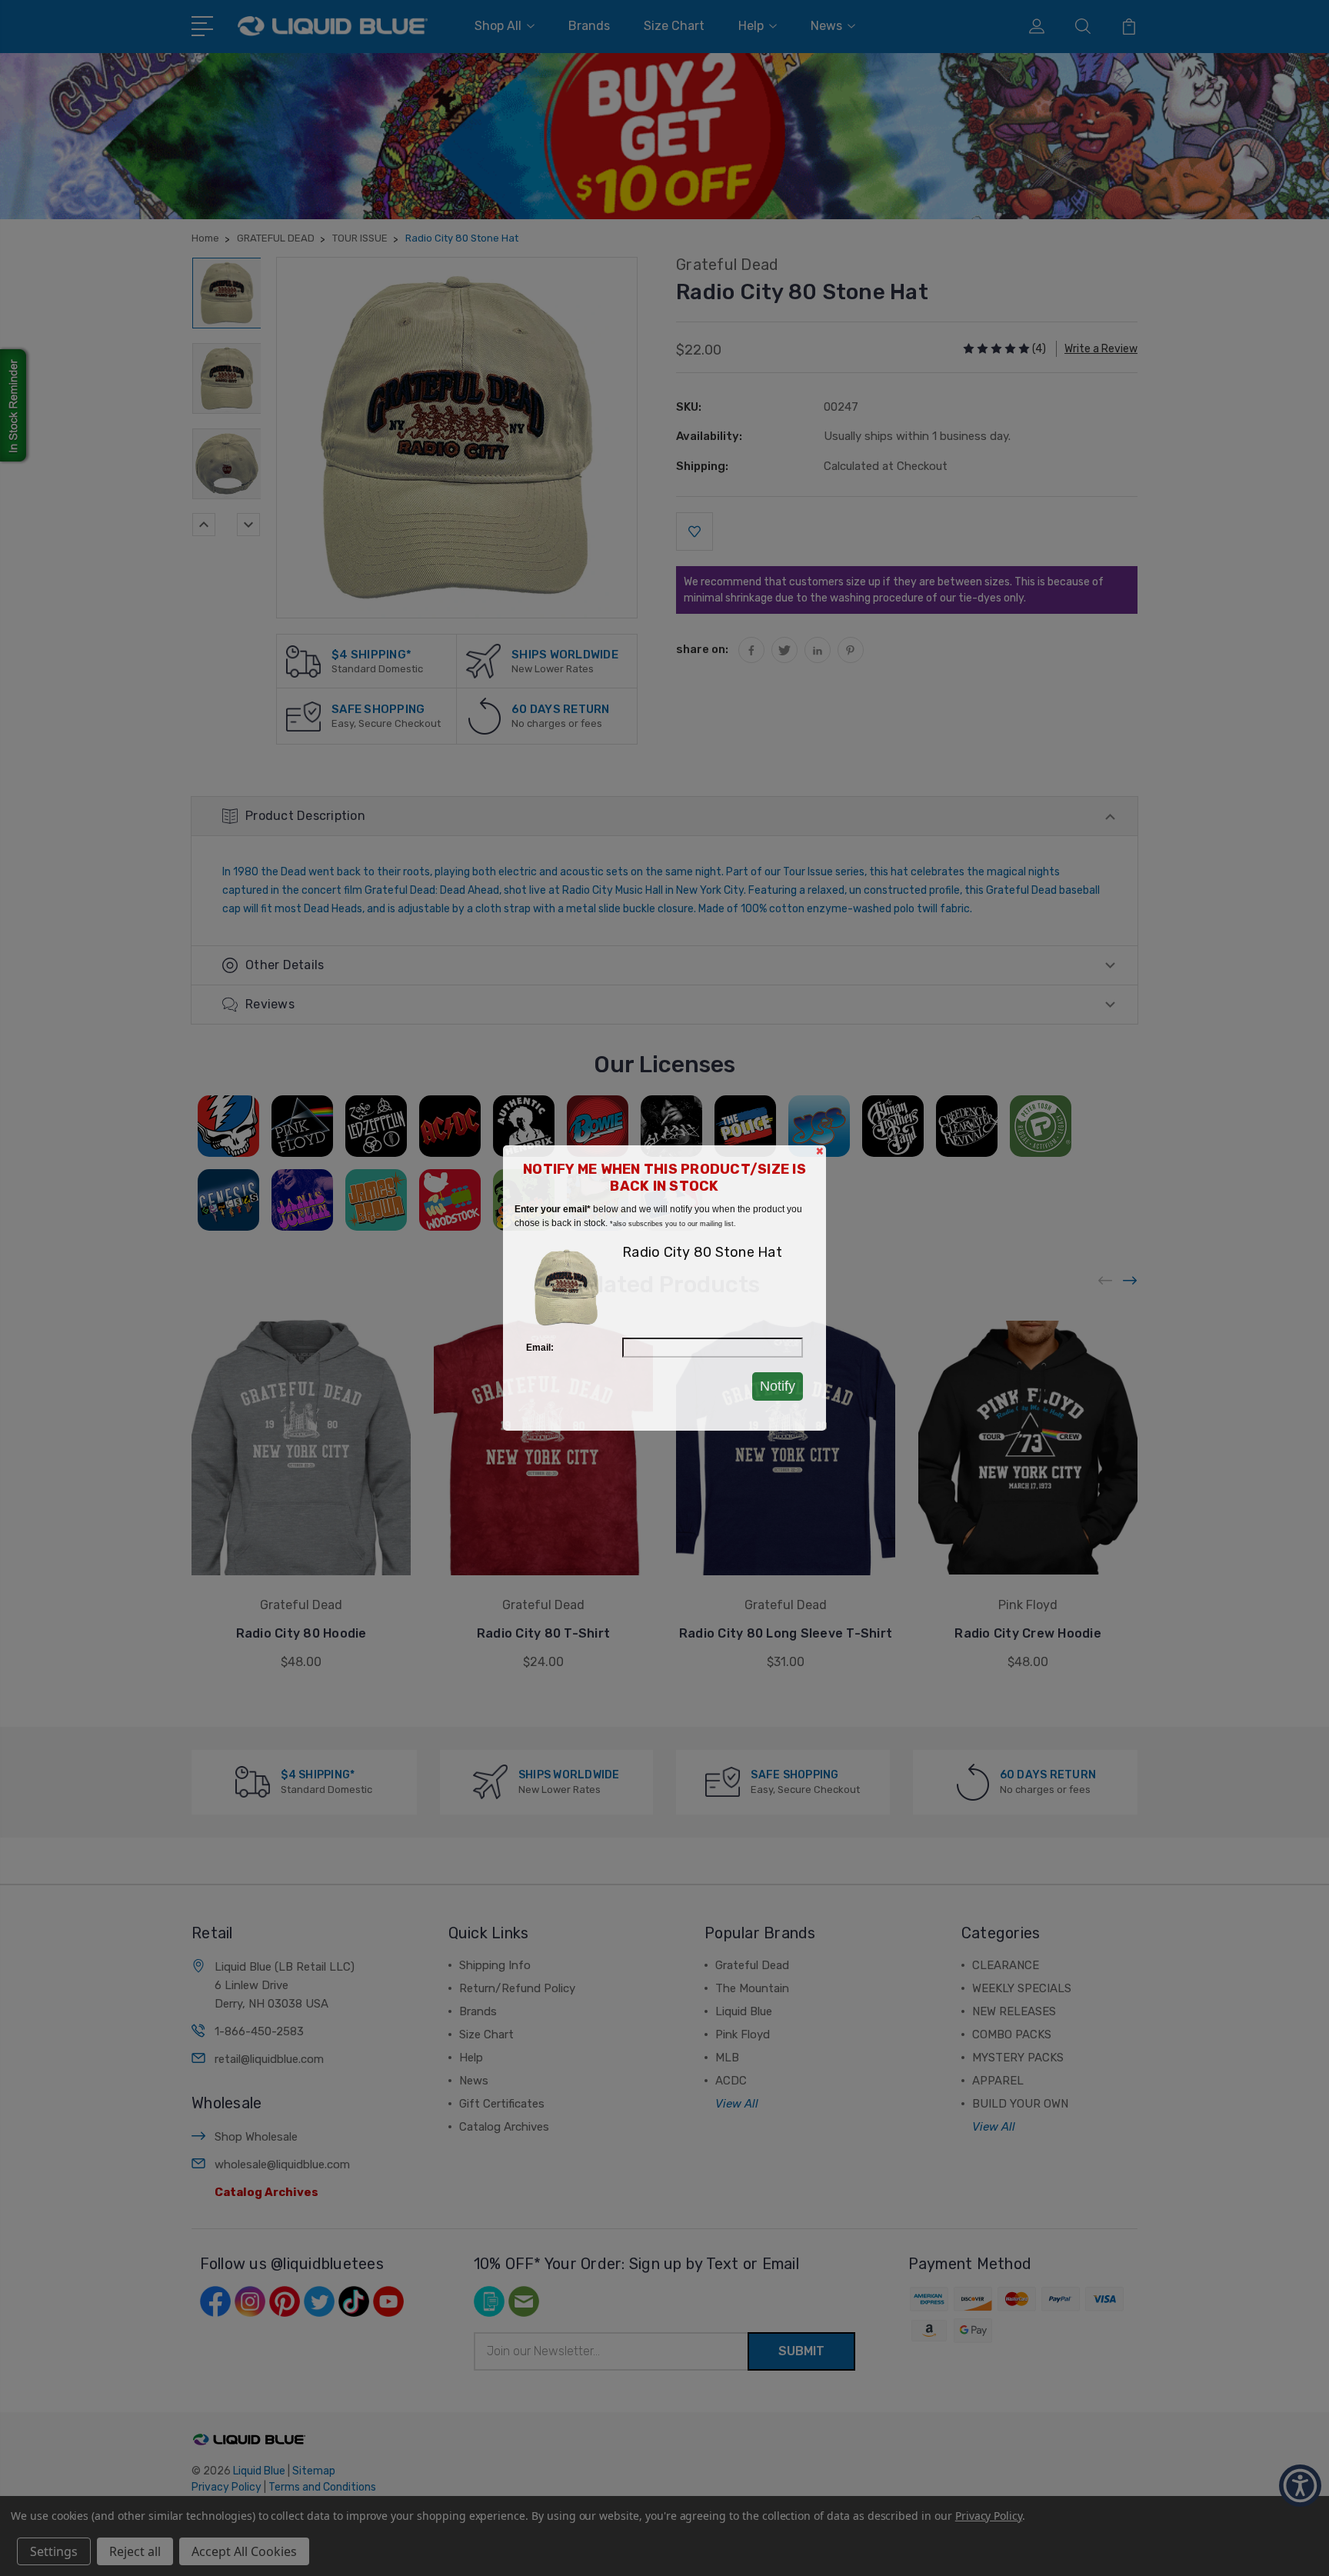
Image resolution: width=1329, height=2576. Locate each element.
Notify (778, 1386)
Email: (540, 1348)
